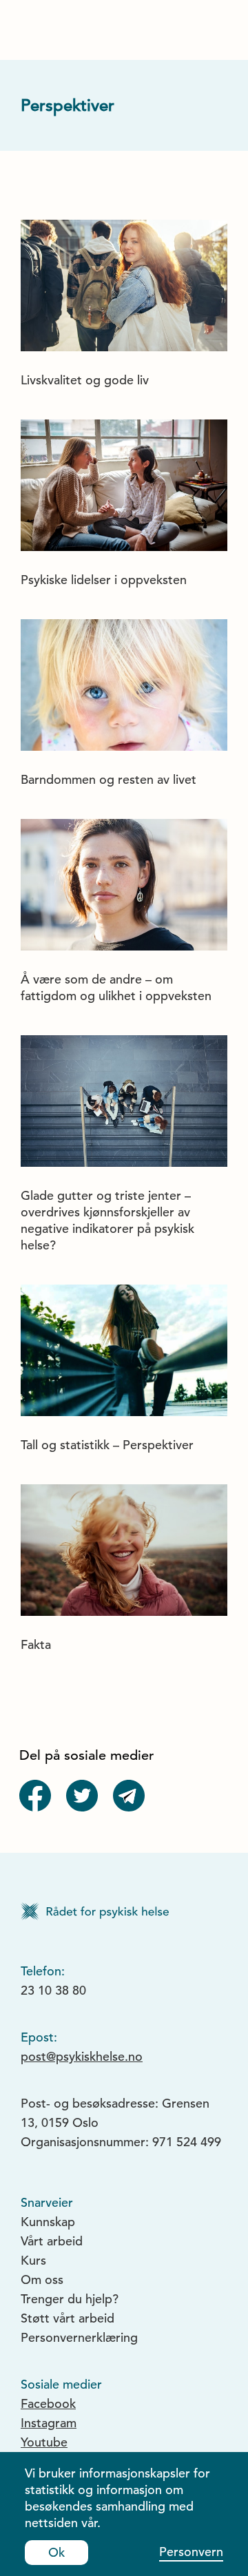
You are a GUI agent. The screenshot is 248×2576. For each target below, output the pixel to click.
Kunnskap (48, 2222)
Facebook (48, 2403)
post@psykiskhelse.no (82, 2056)
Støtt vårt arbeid (68, 2318)
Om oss (42, 2279)
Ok (56, 2552)
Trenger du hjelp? (70, 2299)
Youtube (44, 2442)
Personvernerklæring (79, 2337)
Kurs (33, 2260)
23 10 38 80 (53, 1990)
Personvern (191, 2552)
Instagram (49, 2423)
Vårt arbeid (52, 2241)
